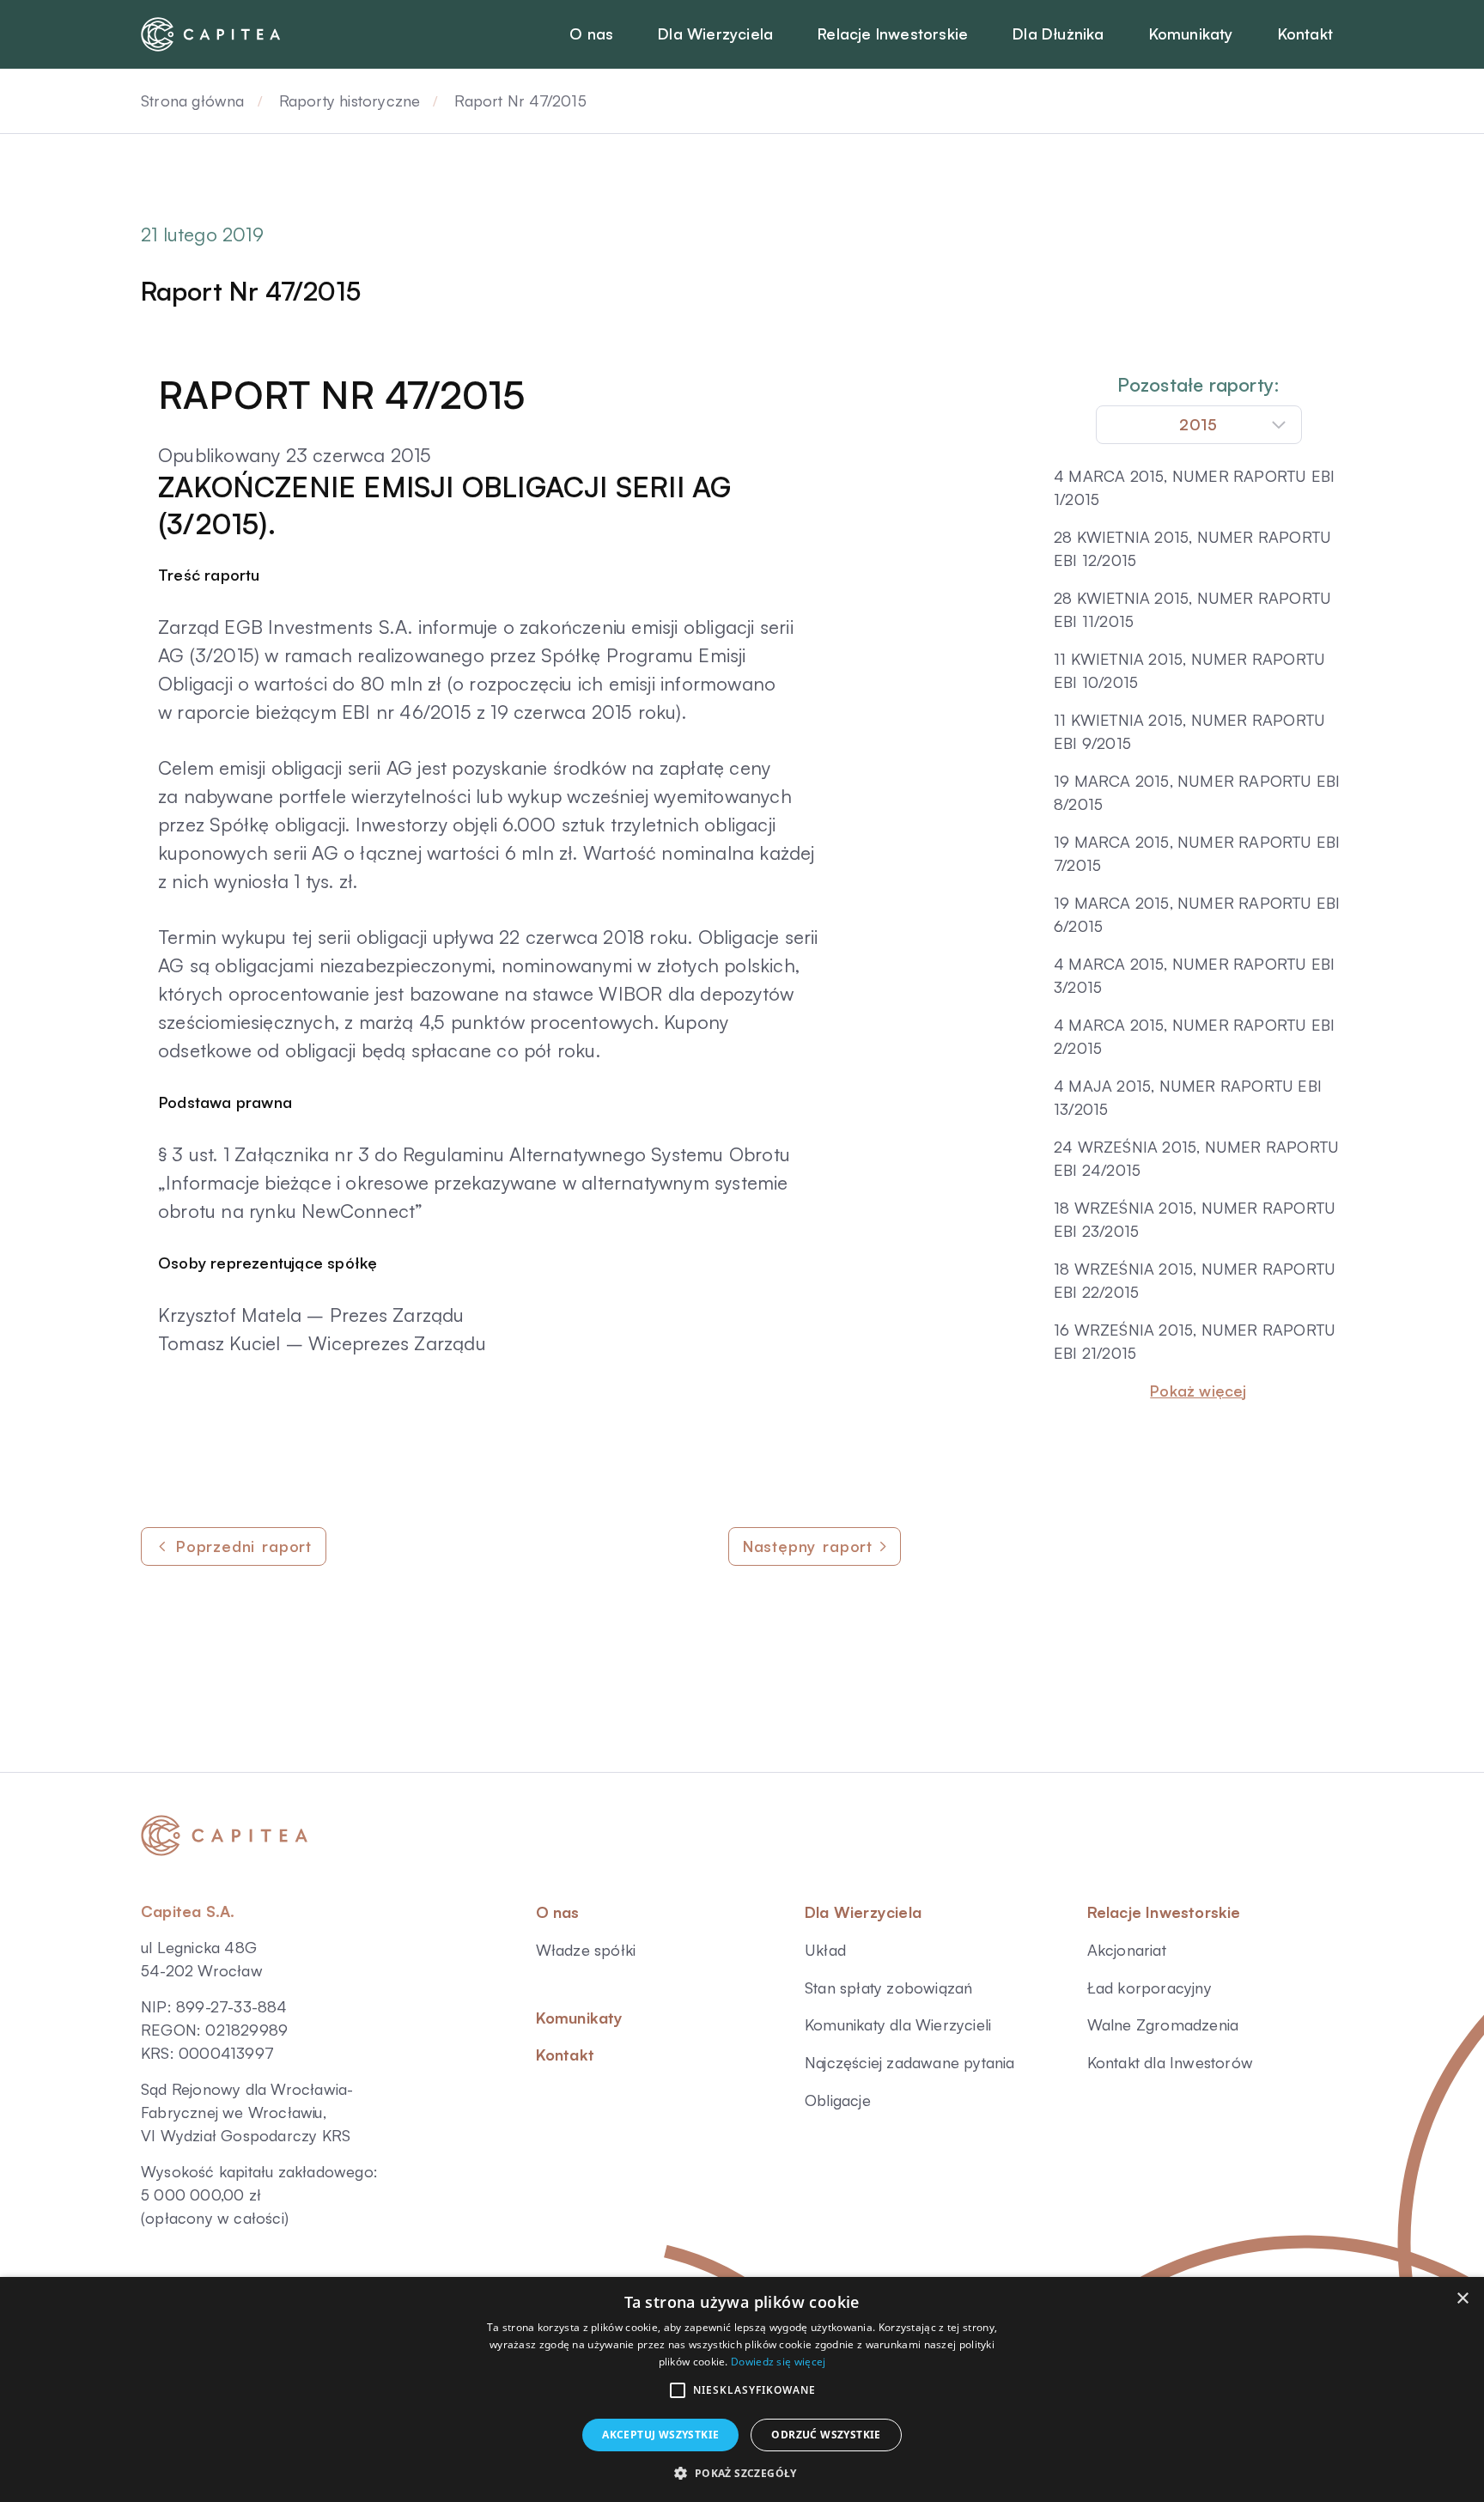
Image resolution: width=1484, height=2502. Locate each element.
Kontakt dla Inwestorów (1170, 2062)
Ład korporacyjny (1149, 1988)
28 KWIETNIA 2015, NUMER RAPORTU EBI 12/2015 (1192, 548)
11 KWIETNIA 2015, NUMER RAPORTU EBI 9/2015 (1189, 731)
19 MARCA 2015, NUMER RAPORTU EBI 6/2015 (1197, 914)
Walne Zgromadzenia (1163, 2024)
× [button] (1462, 2299)
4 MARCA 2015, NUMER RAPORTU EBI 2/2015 (1194, 1036)
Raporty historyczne (350, 100)
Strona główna (193, 100)
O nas (558, 1912)
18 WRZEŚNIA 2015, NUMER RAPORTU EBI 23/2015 (1195, 1219)
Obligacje (838, 2100)
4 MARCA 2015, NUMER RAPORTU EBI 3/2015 (1194, 975)
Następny (808, 1546)
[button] (678, 2390)
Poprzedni (244, 1546)
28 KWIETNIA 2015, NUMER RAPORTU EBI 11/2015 (1192, 609)
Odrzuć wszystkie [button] (826, 2435)
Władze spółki (586, 1950)
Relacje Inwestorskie (1164, 1912)
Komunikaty (580, 2018)
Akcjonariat (1127, 1950)
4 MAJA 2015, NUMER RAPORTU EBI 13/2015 (1188, 1097)
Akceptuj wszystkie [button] (660, 2435)
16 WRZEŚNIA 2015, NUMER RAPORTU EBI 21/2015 (1195, 1341)
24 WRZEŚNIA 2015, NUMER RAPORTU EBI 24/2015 (1196, 1158)
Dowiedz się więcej (778, 2362)
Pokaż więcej (1198, 1391)
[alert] (742, 2389)
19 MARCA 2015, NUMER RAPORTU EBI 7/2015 (1197, 853)
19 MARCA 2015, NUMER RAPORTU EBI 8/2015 (1197, 792)
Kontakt (565, 2055)
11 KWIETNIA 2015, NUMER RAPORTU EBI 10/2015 (1189, 670)
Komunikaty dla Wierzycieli (898, 2024)
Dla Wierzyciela (863, 1912)
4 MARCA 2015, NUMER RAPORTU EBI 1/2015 (1194, 487)
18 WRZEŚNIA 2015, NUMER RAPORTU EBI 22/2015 (1195, 1280)
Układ (825, 1950)
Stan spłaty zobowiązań (888, 1988)
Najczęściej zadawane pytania (910, 2062)
